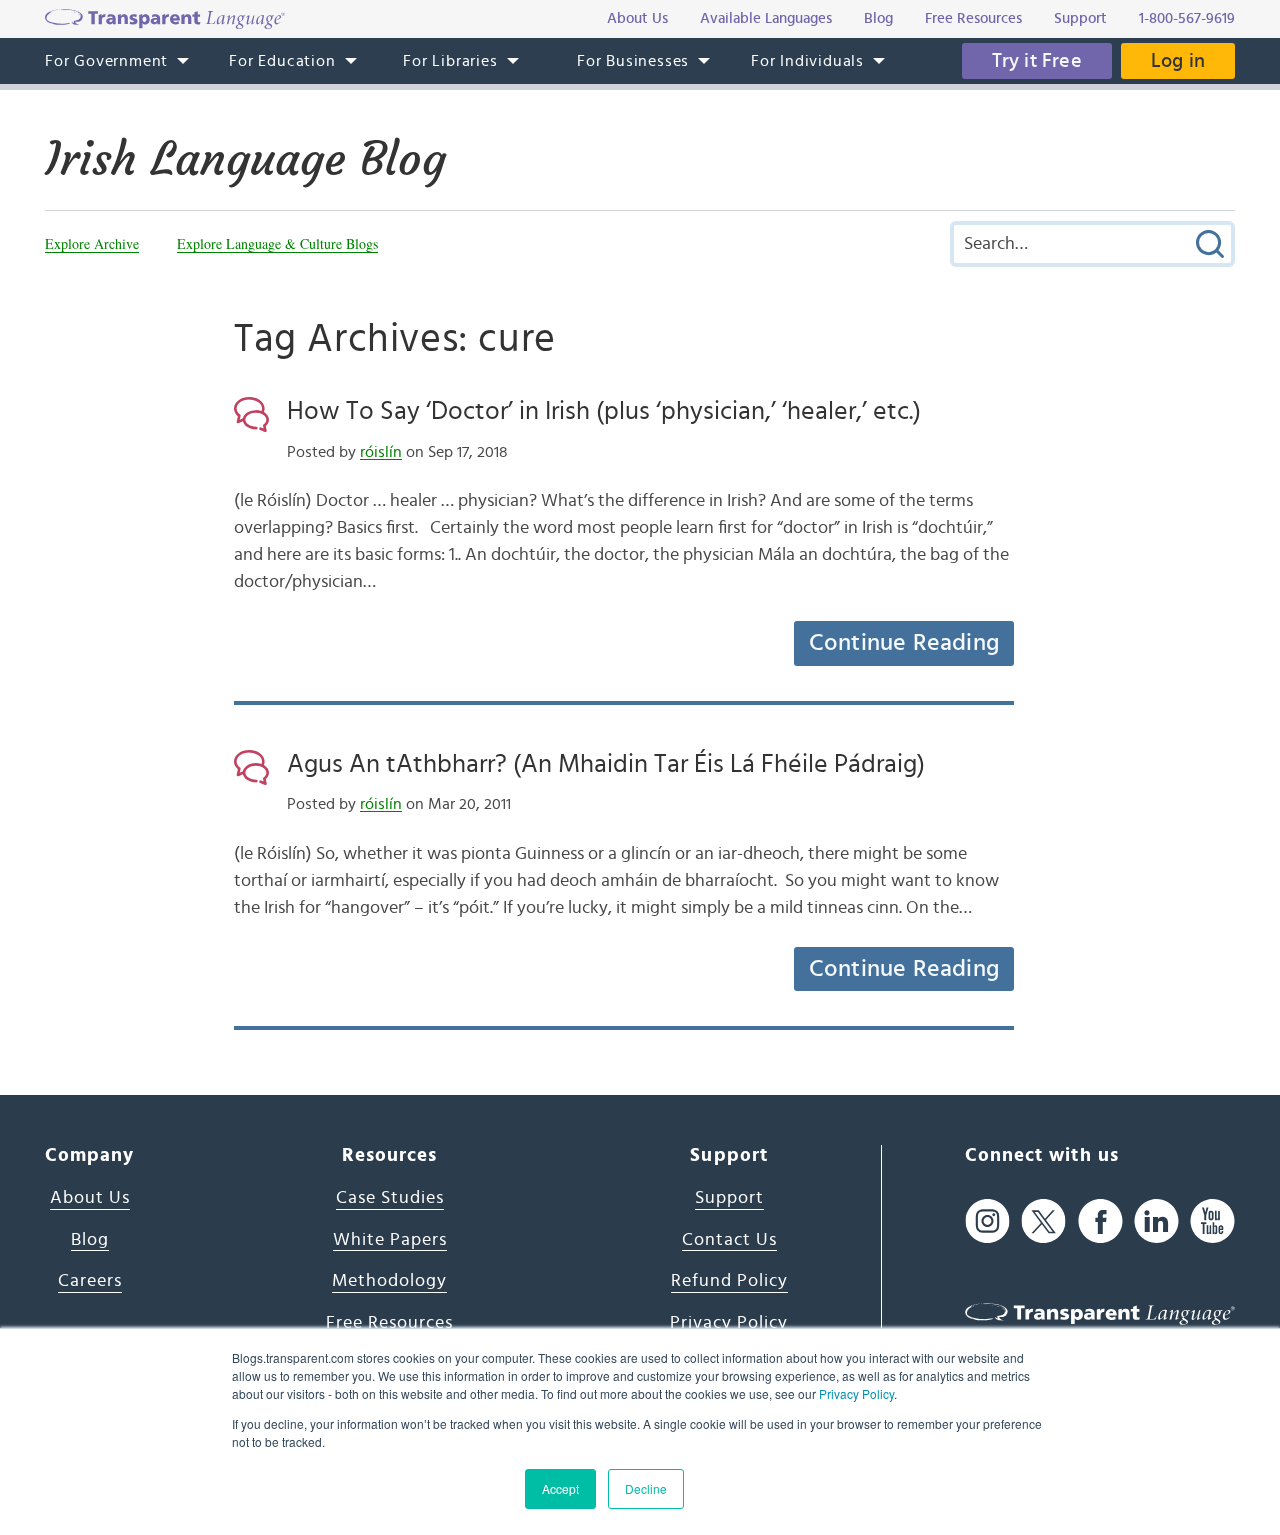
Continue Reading (904, 643)
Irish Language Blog (245, 159)
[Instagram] (987, 1220)
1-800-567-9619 (1187, 18)
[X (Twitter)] (1043, 1220)
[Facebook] (1100, 1220)
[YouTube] (1212, 1220)
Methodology (389, 1281)
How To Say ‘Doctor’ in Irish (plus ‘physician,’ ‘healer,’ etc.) (604, 411)
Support (729, 1198)
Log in (1178, 61)
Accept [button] (560, 1488)
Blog (90, 1240)
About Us (90, 1198)
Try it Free (1037, 61)
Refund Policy (729, 1281)
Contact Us (729, 1240)
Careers (90, 1281)
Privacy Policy (856, 1393)
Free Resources (389, 1323)
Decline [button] (646, 1488)
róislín (381, 452)
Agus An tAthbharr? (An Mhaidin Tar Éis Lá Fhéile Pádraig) (606, 764)
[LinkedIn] (1156, 1220)
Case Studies (390, 1198)
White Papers (390, 1240)
